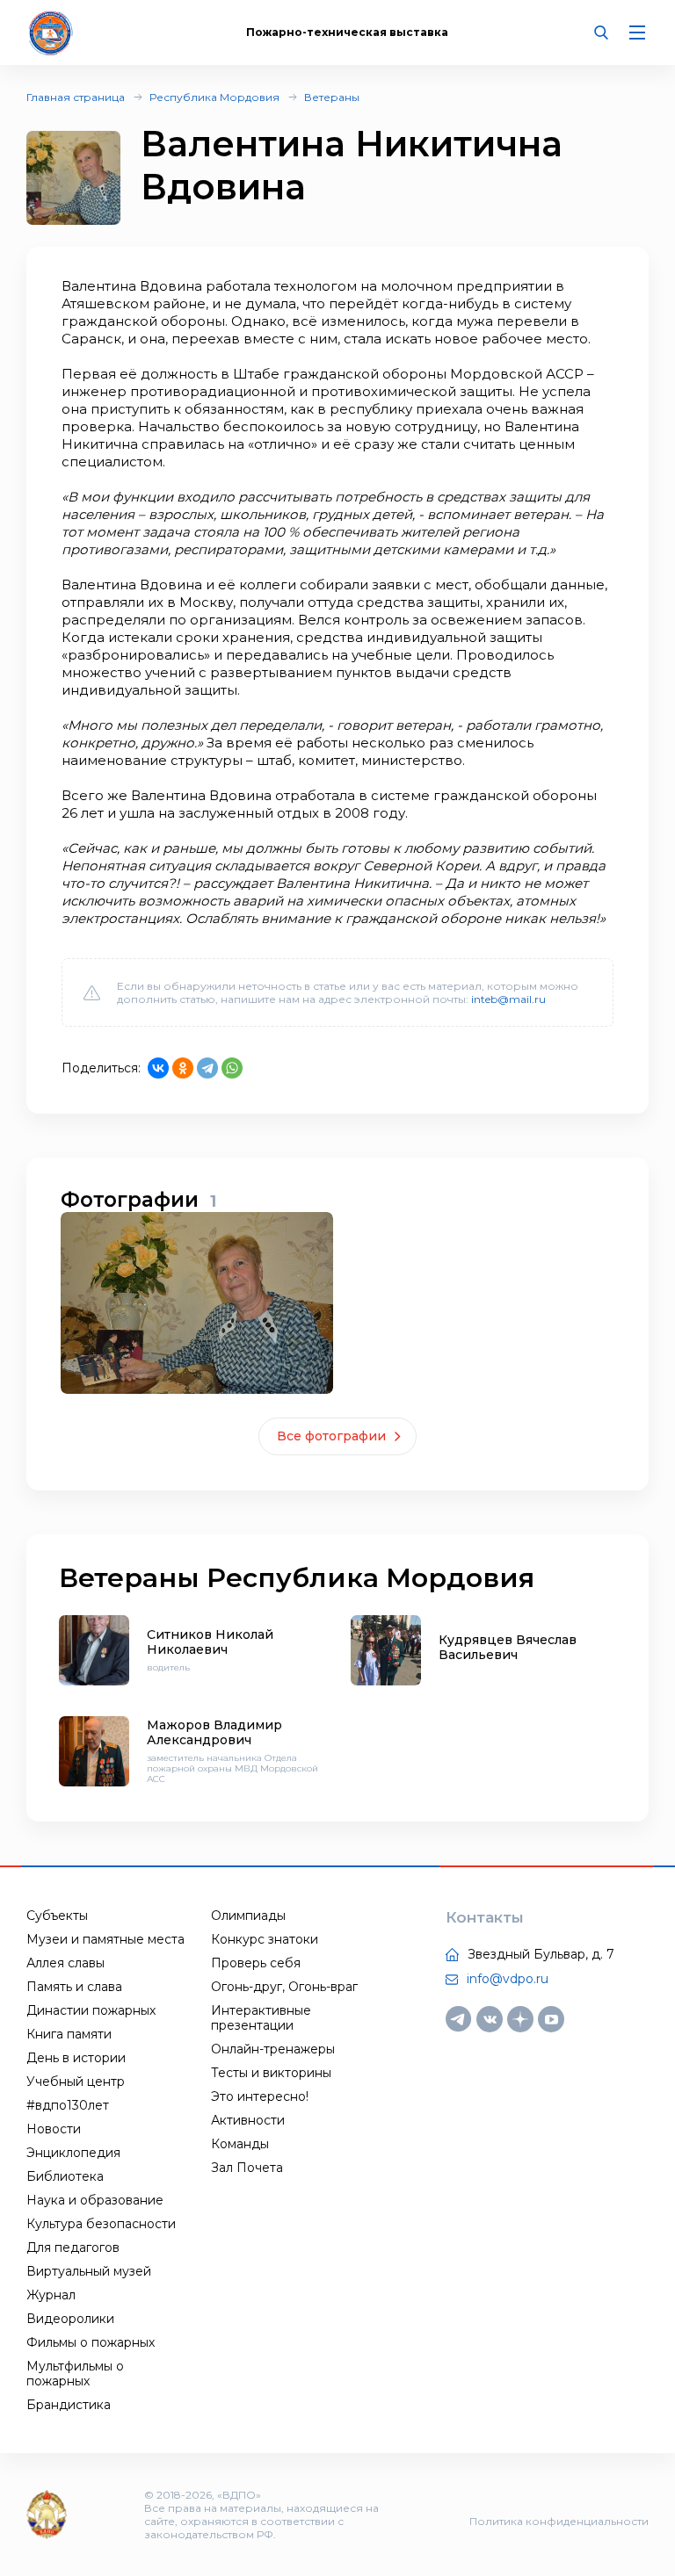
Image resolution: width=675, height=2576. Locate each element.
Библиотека (65, 2176)
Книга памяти (69, 2034)
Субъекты (57, 1916)
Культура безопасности (101, 2224)
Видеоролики (70, 2319)
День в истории (76, 2058)
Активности (248, 2120)
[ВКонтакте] (158, 1068)
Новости (54, 2129)
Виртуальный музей (89, 2271)
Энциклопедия (73, 2153)
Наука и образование (95, 2200)
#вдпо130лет (68, 2105)
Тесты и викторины (271, 2073)
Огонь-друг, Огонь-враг (284, 1987)
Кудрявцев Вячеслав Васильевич (508, 1647)
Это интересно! (260, 2096)
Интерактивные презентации (261, 2018)
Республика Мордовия (214, 97)
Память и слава (74, 1987)
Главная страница (76, 97)
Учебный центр (76, 2082)
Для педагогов (73, 2248)
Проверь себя (256, 1963)
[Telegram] (207, 1068)
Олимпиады (248, 1916)
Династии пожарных (91, 2010)
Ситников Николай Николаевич (210, 1642)
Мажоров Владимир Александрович (214, 1732)
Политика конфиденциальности (559, 2521)
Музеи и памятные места (105, 1939)
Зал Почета (247, 2168)
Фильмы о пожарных (91, 2342)
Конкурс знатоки (265, 1939)
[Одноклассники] (183, 1068)
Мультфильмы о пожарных (75, 2374)
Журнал (51, 2295)
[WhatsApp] (232, 1068)
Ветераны (332, 97)
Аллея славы (65, 1963)
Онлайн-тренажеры (273, 2049)
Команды (240, 2144)
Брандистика (69, 2405)
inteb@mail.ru (508, 999)
